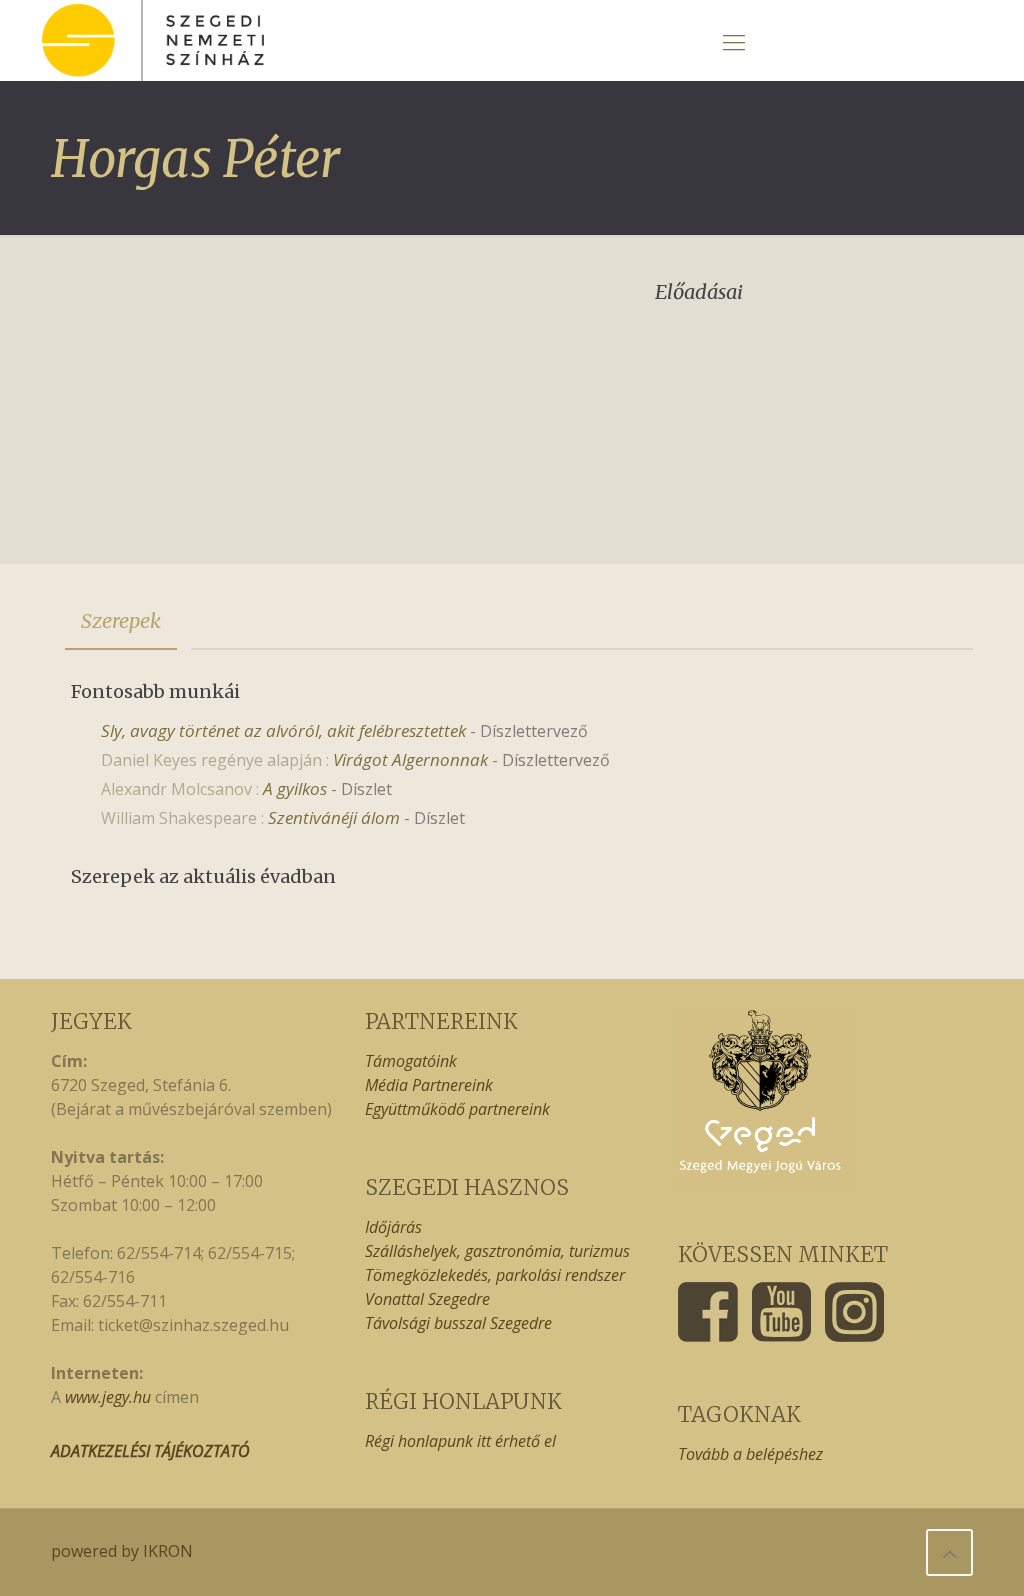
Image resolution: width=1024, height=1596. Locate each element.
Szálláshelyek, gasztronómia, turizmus (497, 1251)
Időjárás (393, 1227)
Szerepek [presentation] (121, 620)
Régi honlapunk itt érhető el (460, 1441)
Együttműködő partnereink (457, 1109)
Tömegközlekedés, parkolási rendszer (495, 1275)
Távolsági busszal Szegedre (458, 1323)
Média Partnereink (429, 1085)
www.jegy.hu (108, 1397)
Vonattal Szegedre (427, 1299)
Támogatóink (411, 1061)
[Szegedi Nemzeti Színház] (153, 40)
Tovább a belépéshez (750, 1454)
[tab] (121, 621)
